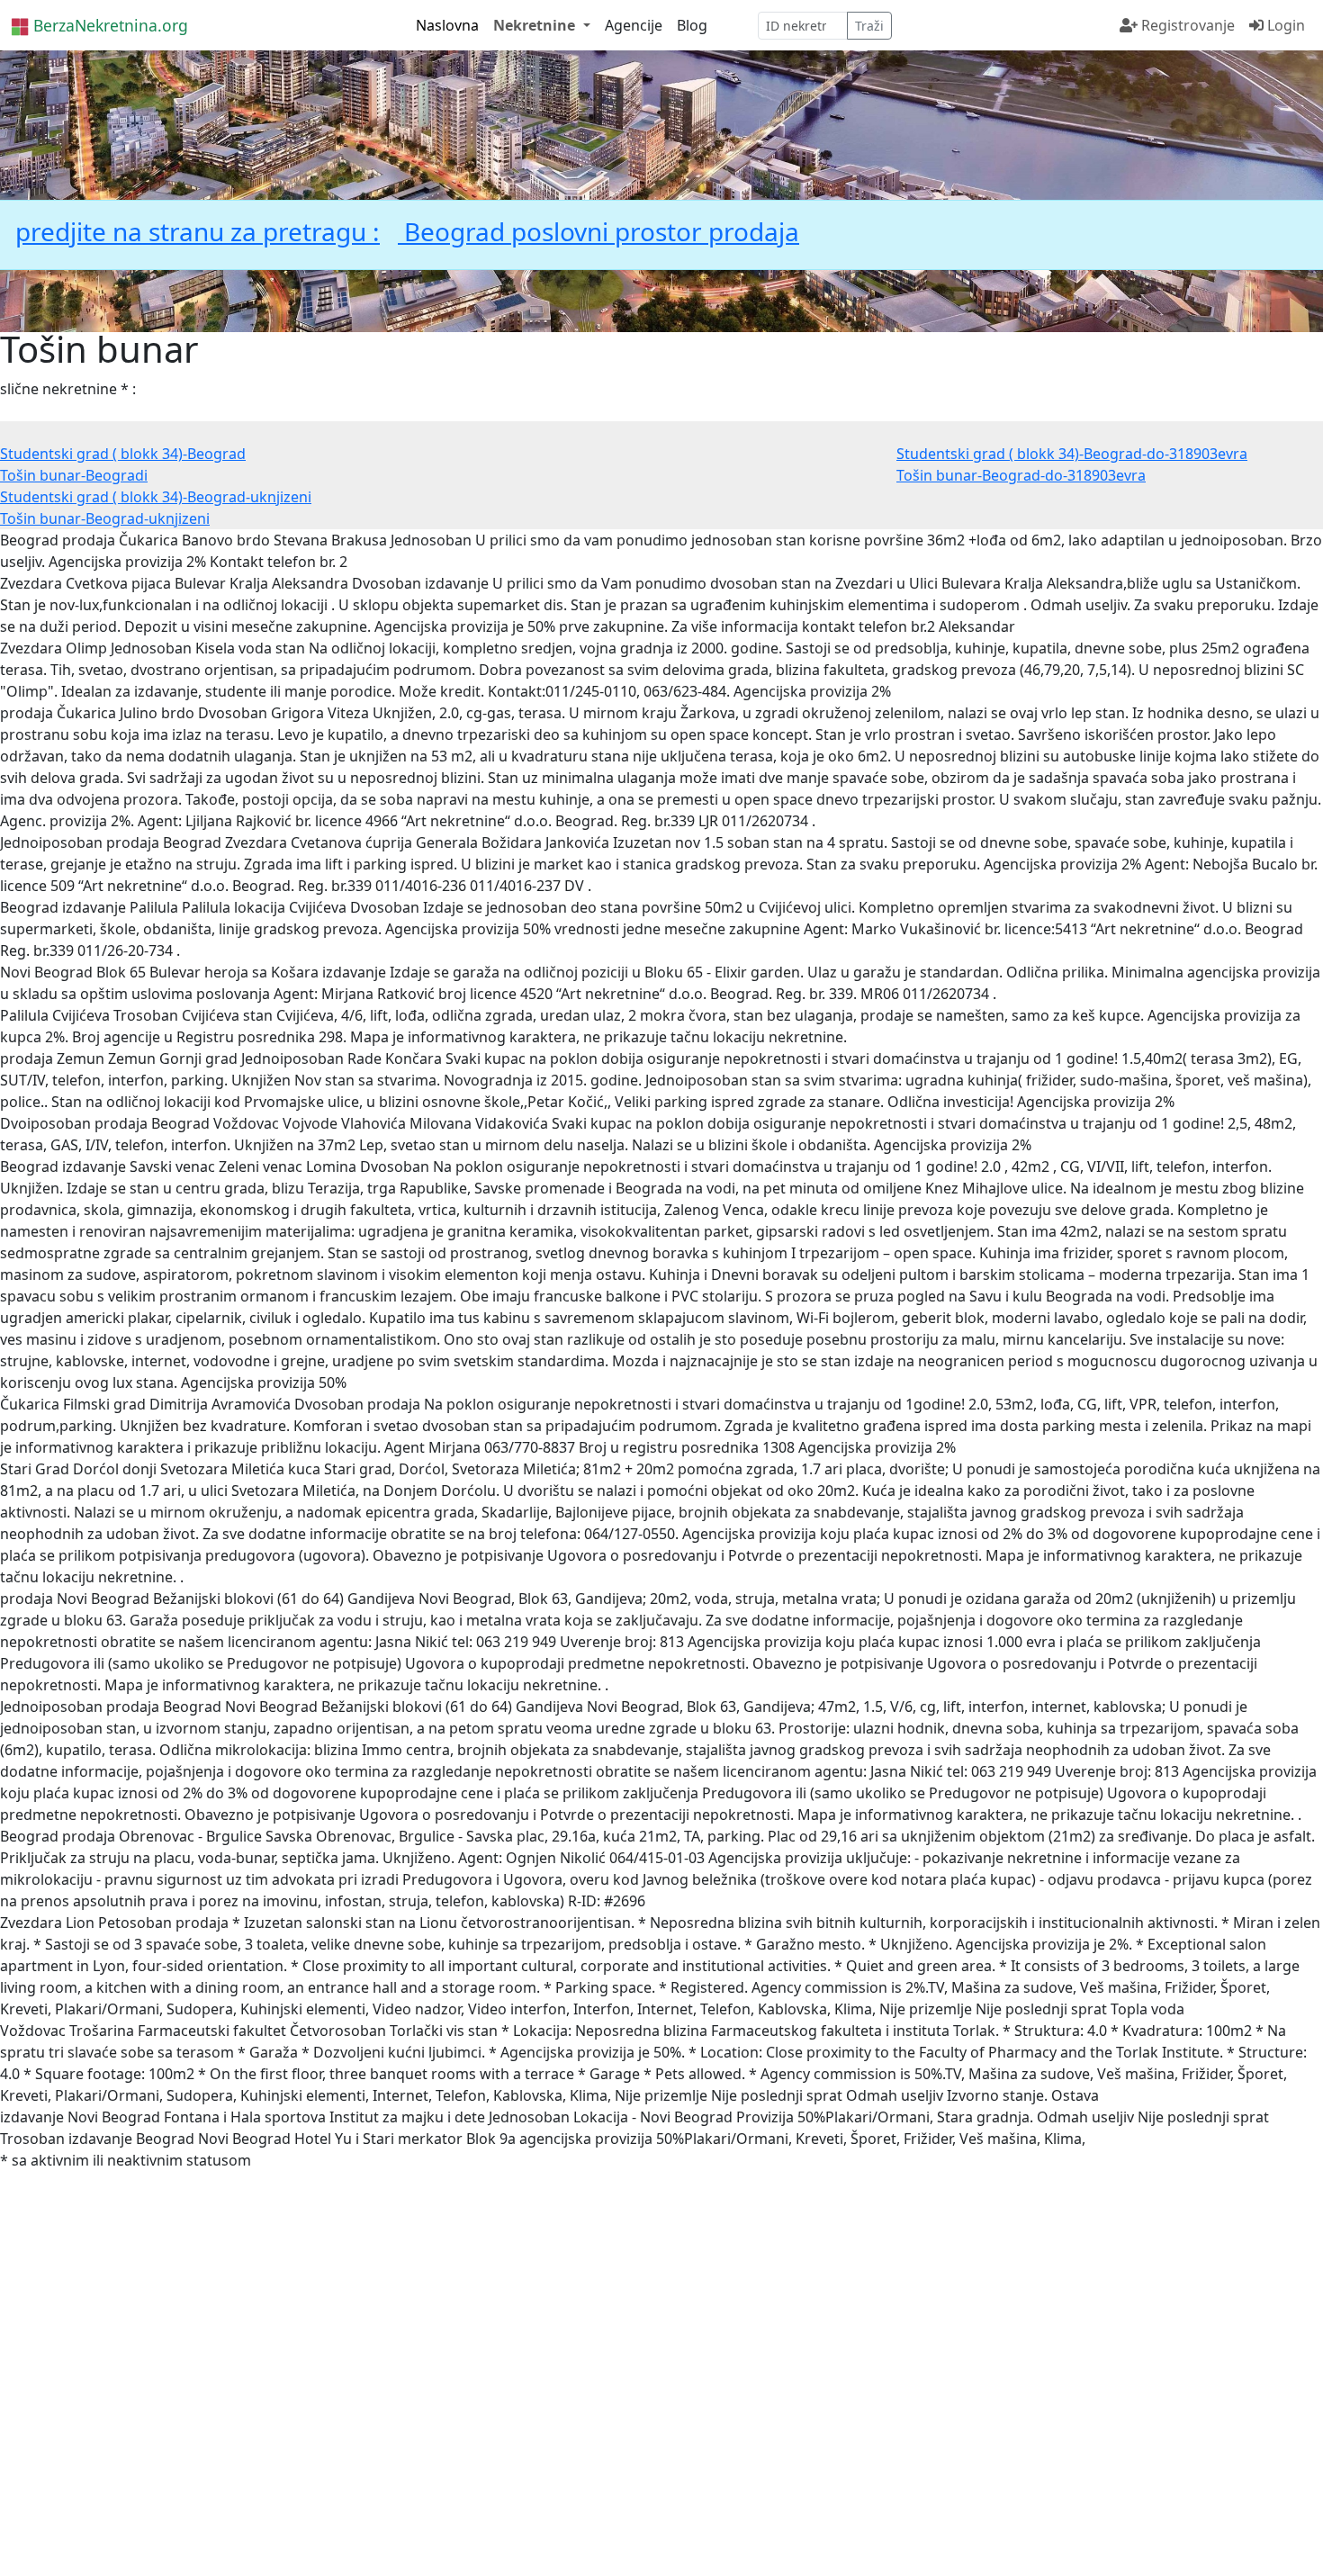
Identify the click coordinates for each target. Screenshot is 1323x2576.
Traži (869, 26)
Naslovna (447, 25)
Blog (692, 25)
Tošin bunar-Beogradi (74, 475)
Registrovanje (1186, 25)
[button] (541, 25)
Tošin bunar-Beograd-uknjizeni (105, 518)
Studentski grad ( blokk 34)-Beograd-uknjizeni (156, 497)
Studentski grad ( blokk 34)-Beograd (123, 454)
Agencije (634, 25)
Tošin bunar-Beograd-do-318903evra (1021, 475)
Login (1284, 25)
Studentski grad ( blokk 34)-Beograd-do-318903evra (1072, 454)
